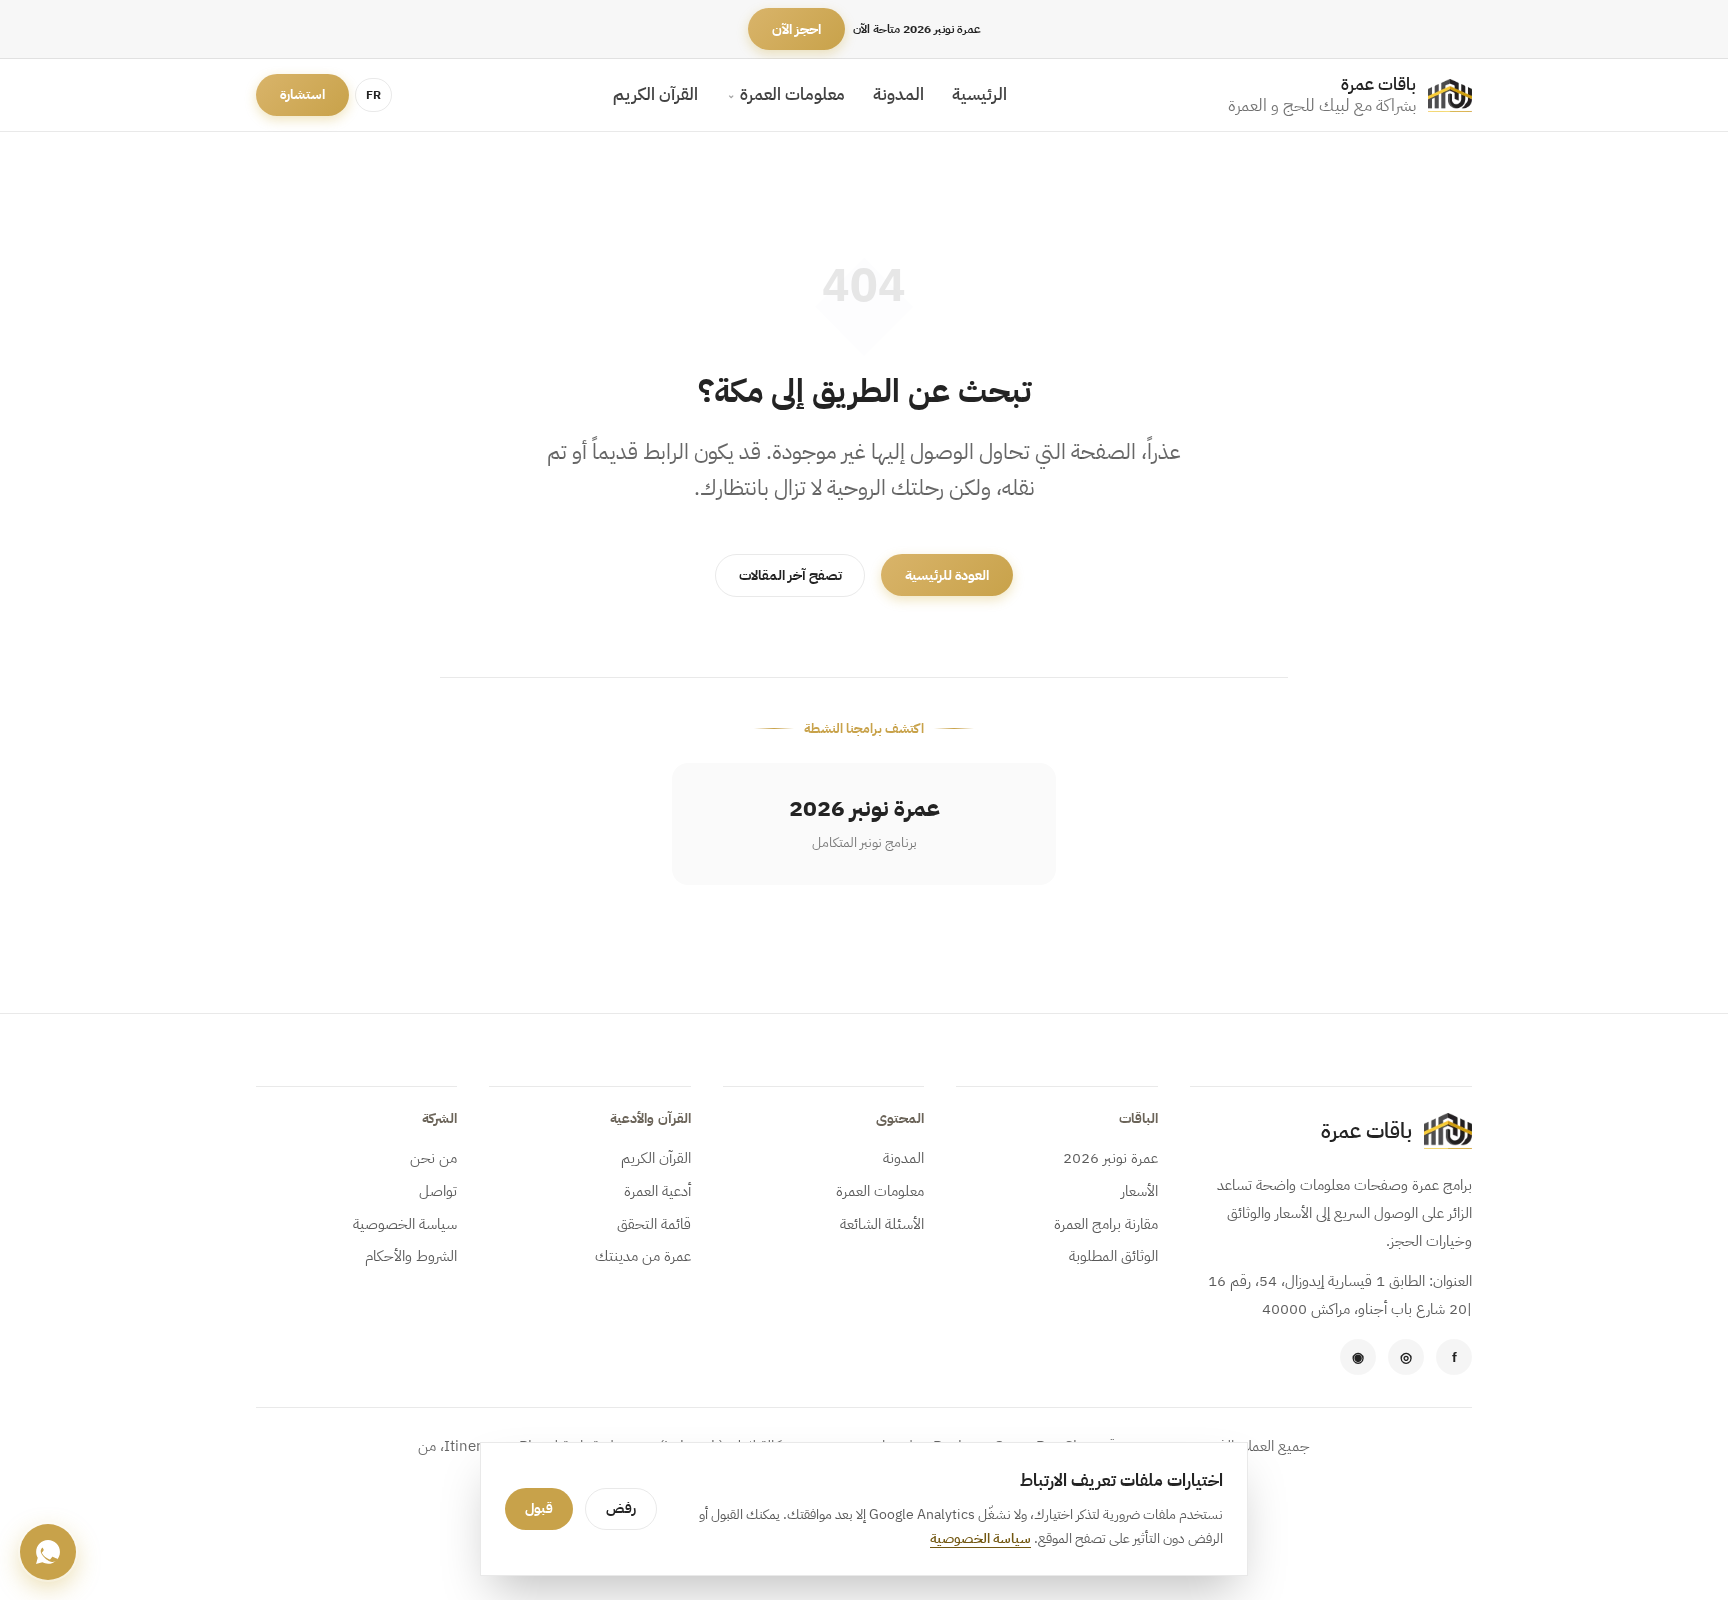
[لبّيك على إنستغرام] (1406, 1357)
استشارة (302, 95)
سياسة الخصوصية (405, 1224)
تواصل (438, 1191)
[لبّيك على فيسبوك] (1454, 1357)
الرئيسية (979, 94)
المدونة (898, 94)
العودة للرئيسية (947, 575)
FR (373, 95)
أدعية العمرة (657, 1191)
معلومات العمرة (792, 94)
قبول (539, 1508)
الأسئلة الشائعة (882, 1224)
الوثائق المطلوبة (1113, 1256)
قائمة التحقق (653, 1224)
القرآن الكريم (655, 94)
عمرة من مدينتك (642, 1256)
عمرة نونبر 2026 (1110, 1158)
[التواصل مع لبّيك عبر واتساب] (1358, 1357)
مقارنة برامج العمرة (1105, 1224)
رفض (621, 1508)
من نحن (433, 1158)
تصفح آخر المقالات (790, 575)
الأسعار (1139, 1191)
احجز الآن (796, 29)
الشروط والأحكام (411, 1256)
